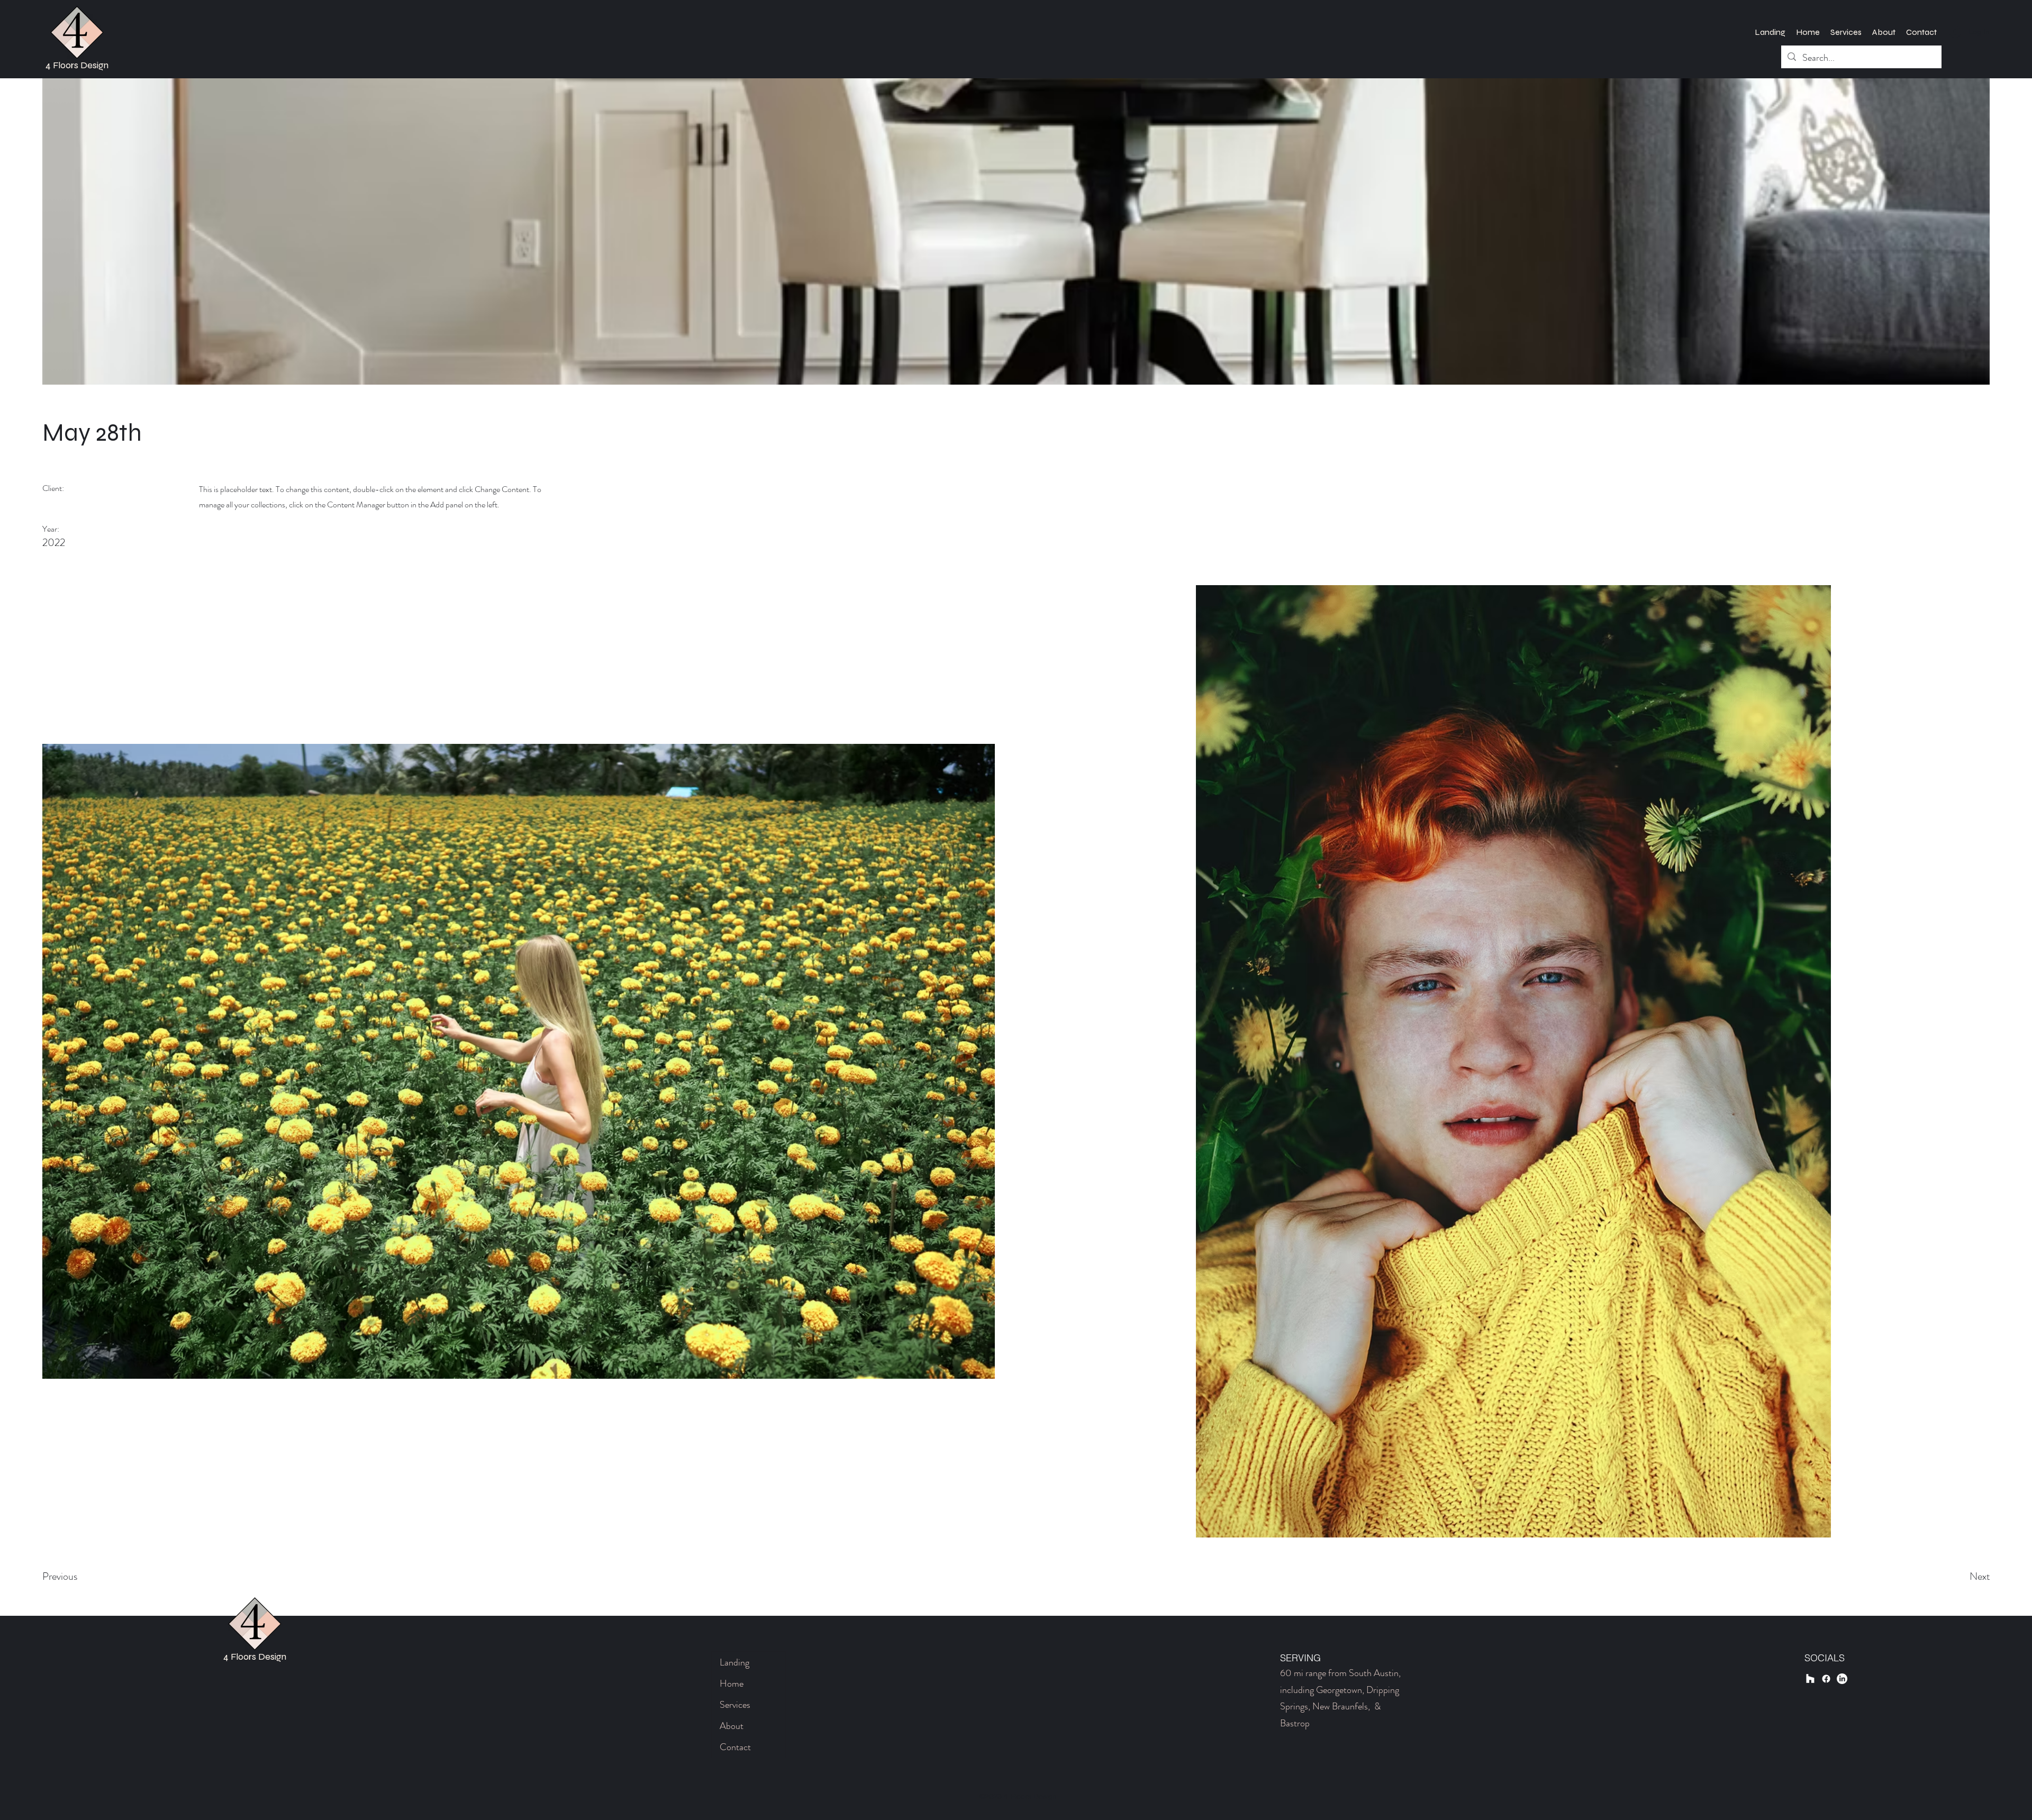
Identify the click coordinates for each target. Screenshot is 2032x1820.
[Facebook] (1826, 1679)
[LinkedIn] (1842, 1679)
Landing (734, 1662)
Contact (735, 1747)
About (732, 1726)
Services (735, 1705)
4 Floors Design (77, 65)
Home (732, 1684)
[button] (1846, 32)
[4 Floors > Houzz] (1810, 1679)
